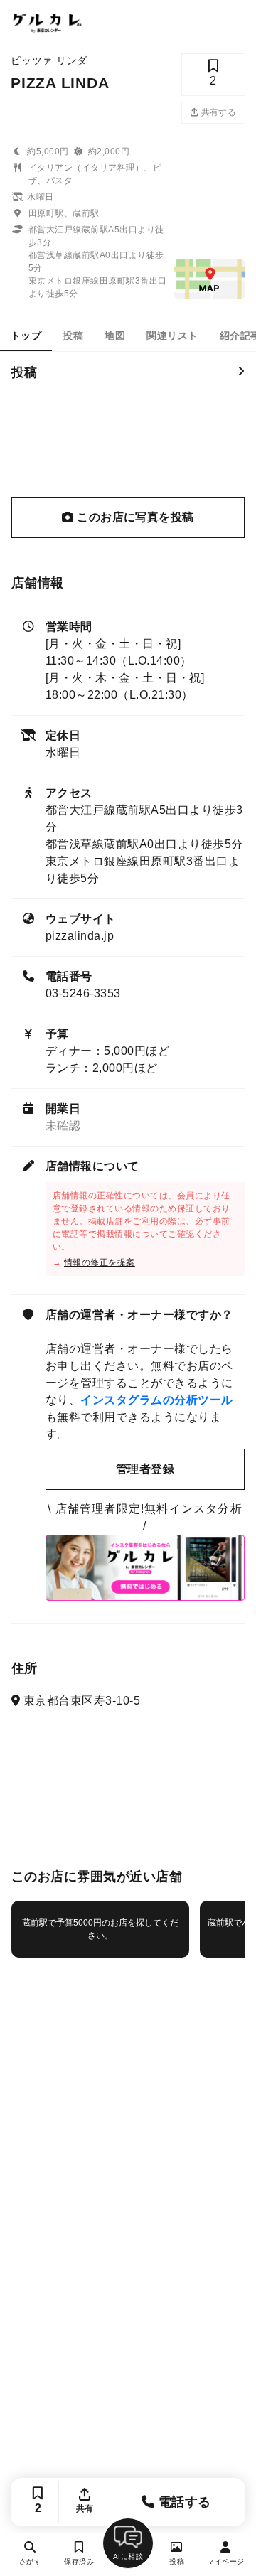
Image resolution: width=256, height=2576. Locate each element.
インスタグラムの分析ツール (156, 1400)
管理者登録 (145, 1469)
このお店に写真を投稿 (134, 517)
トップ (26, 336)
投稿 (73, 336)
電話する (183, 2502)
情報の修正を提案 (100, 1262)
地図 (115, 336)
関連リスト (172, 336)
